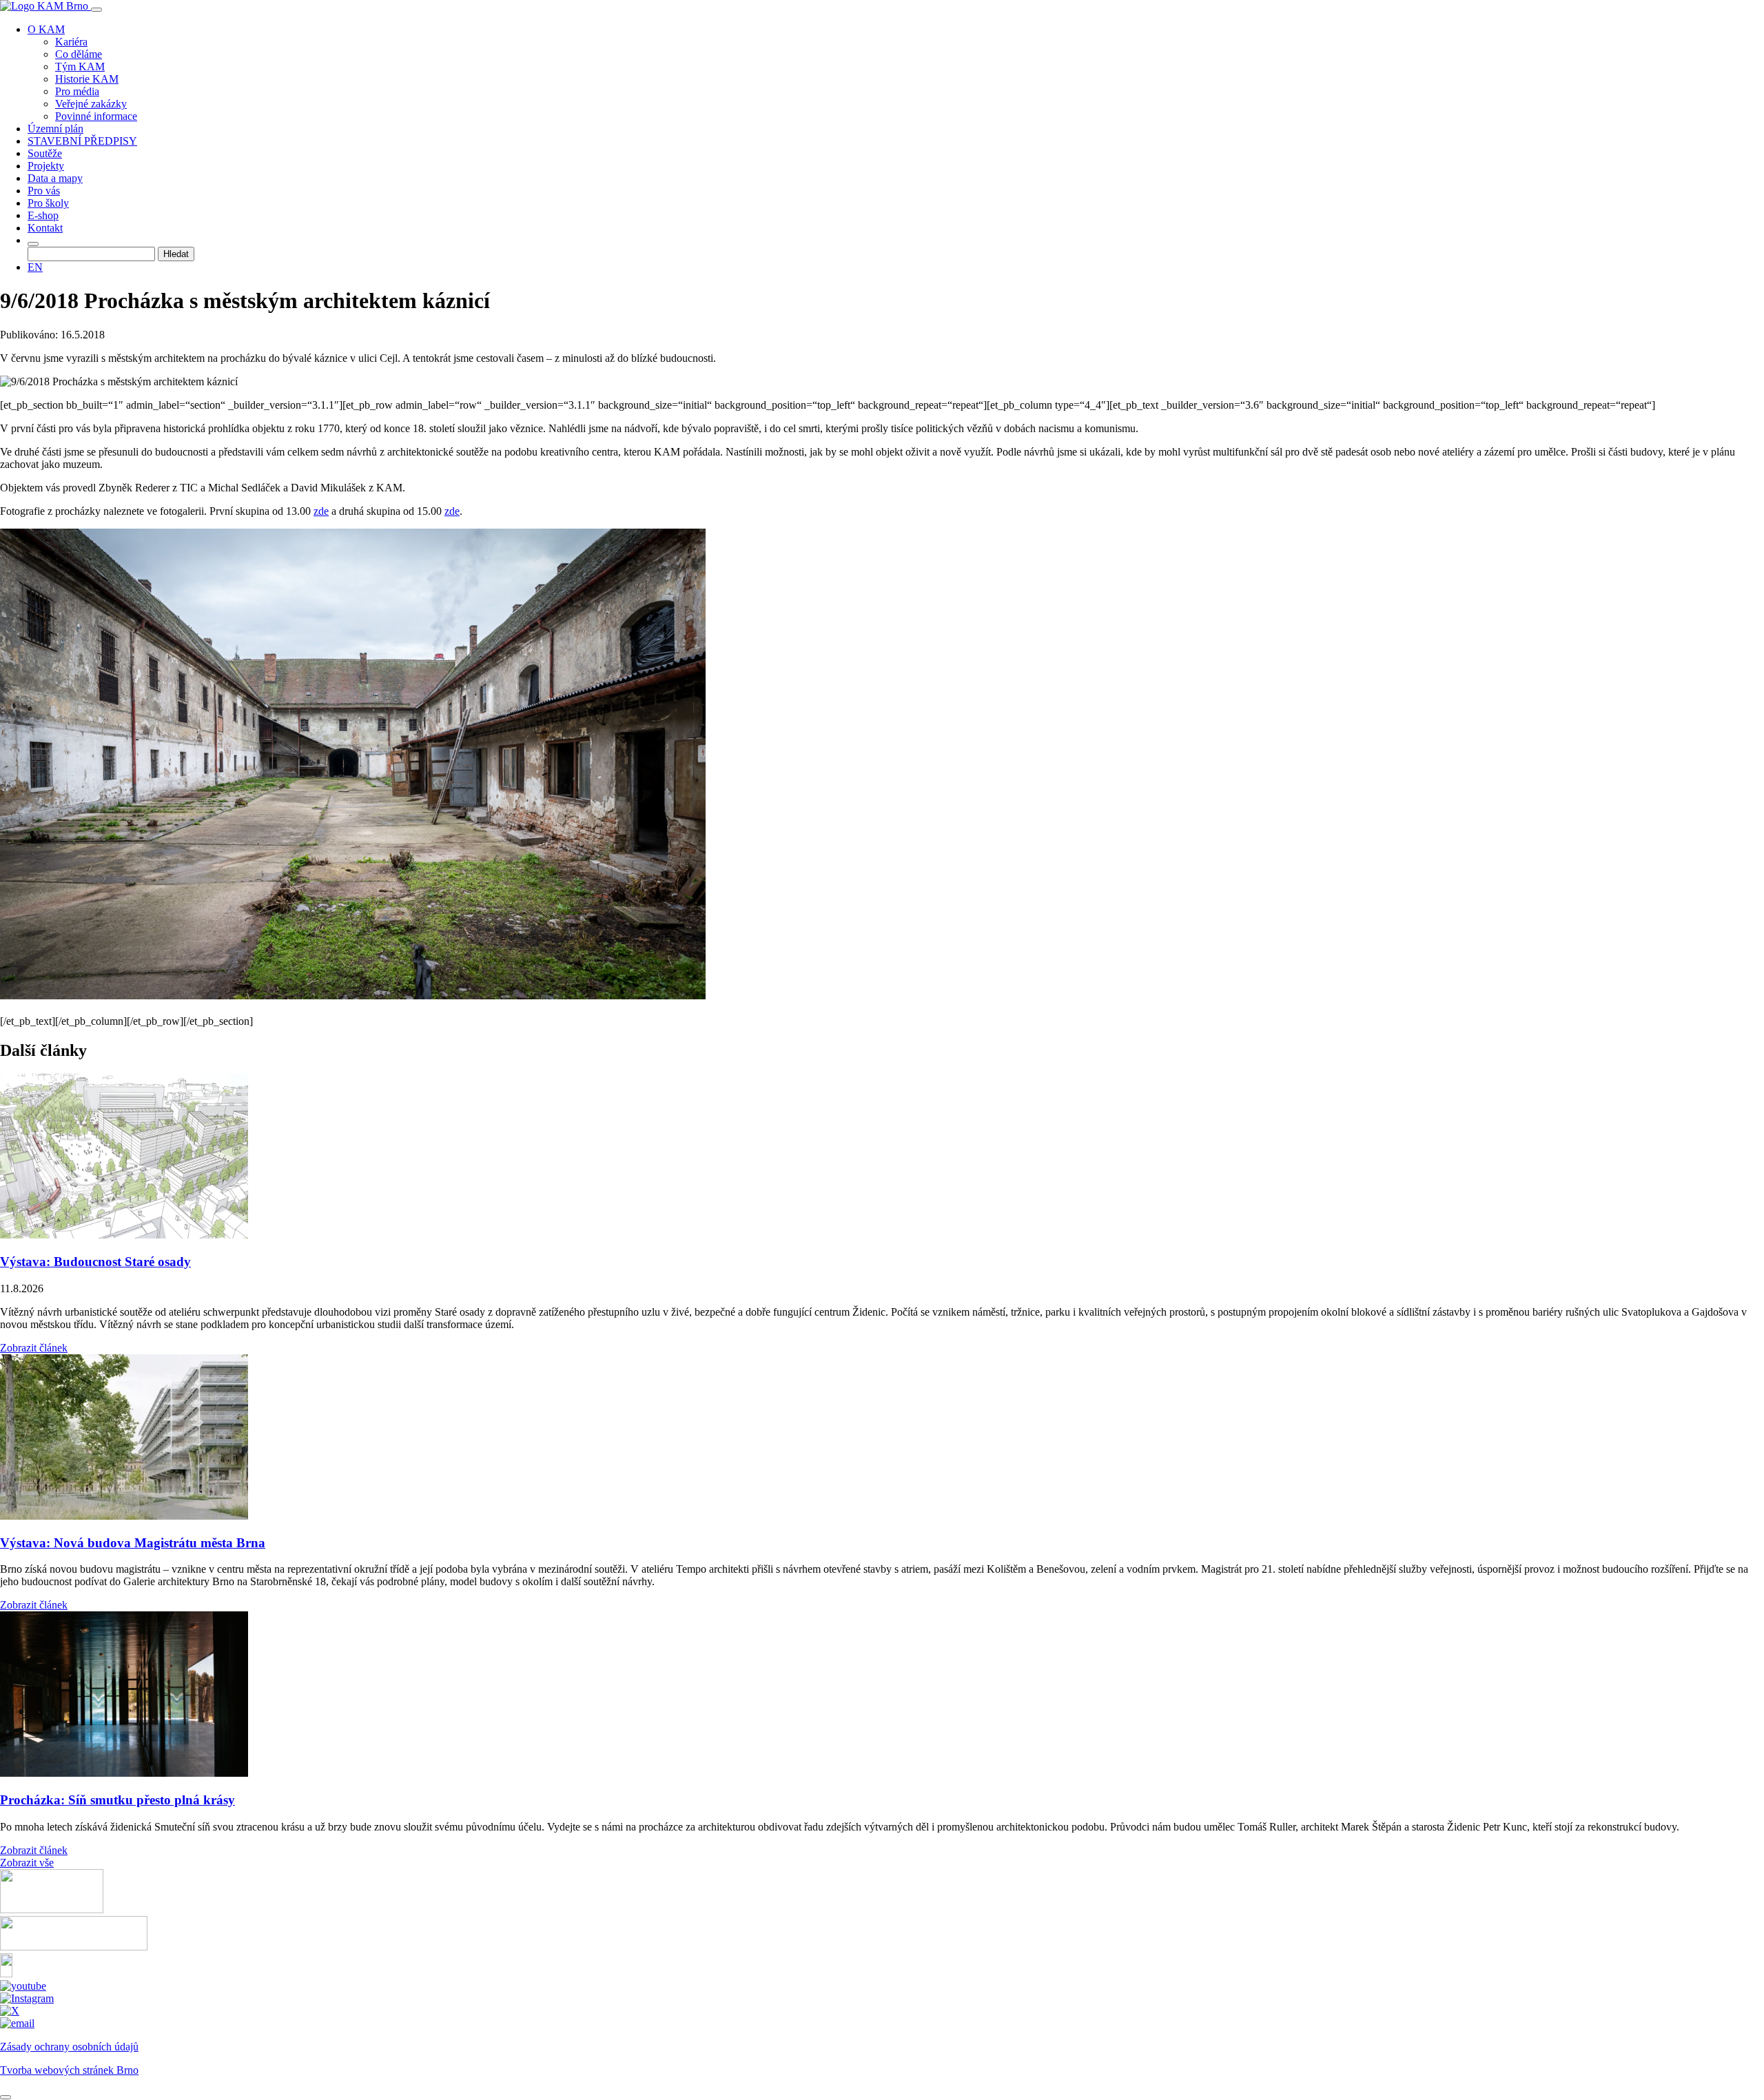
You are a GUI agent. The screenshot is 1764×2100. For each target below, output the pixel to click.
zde (321, 511)
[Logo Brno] (74, 1947)
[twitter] (10, 2011)
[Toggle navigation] (96, 10)
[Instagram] (27, 1998)
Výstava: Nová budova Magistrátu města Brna (133, 1543)
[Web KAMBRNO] (52, 1909)
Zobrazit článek (34, 1348)
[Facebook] (6, 1974)
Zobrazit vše (27, 1863)
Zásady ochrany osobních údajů (69, 2047)
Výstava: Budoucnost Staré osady (95, 1262)
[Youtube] (23, 1986)
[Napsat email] (17, 2023)
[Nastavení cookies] (6, 2097)
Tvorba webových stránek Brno (69, 2070)
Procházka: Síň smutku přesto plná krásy (117, 1800)
